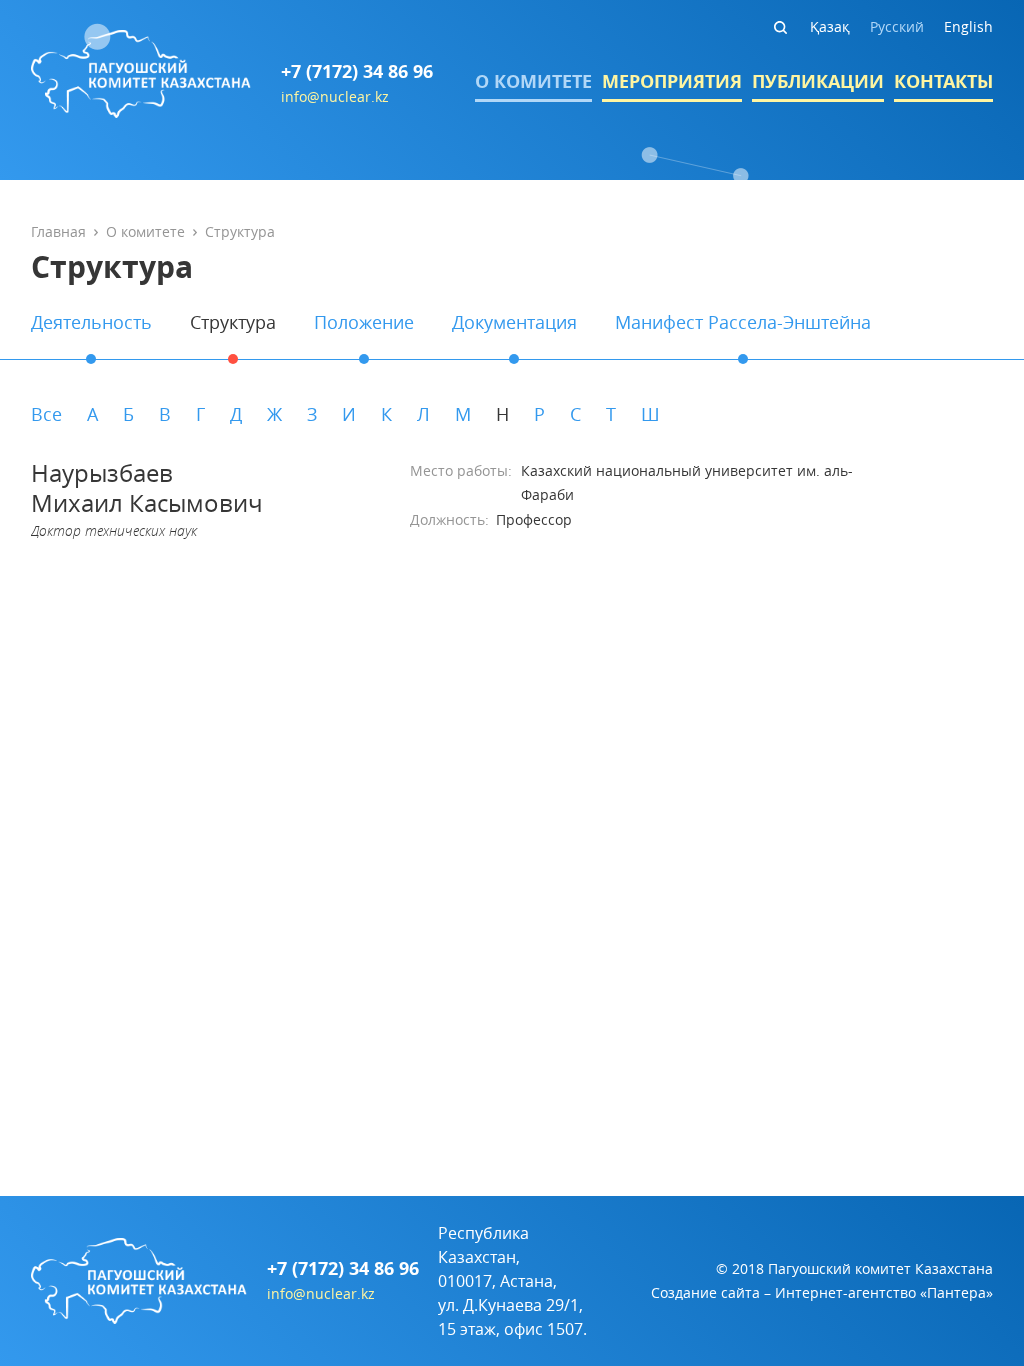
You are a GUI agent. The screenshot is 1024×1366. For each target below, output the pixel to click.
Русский (897, 26)
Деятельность (91, 322)
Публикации (818, 82)
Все (46, 414)
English (968, 26)
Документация (514, 322)
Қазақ (830, 26)
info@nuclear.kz (335, 96)
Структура (233, 322)
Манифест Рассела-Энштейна (743, 322)
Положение (364, 322)
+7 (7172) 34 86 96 (357, 71)
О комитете (533, 82)
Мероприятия (672, 82)
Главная (58, 231)
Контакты (943, 82)
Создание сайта (705, 1292)
